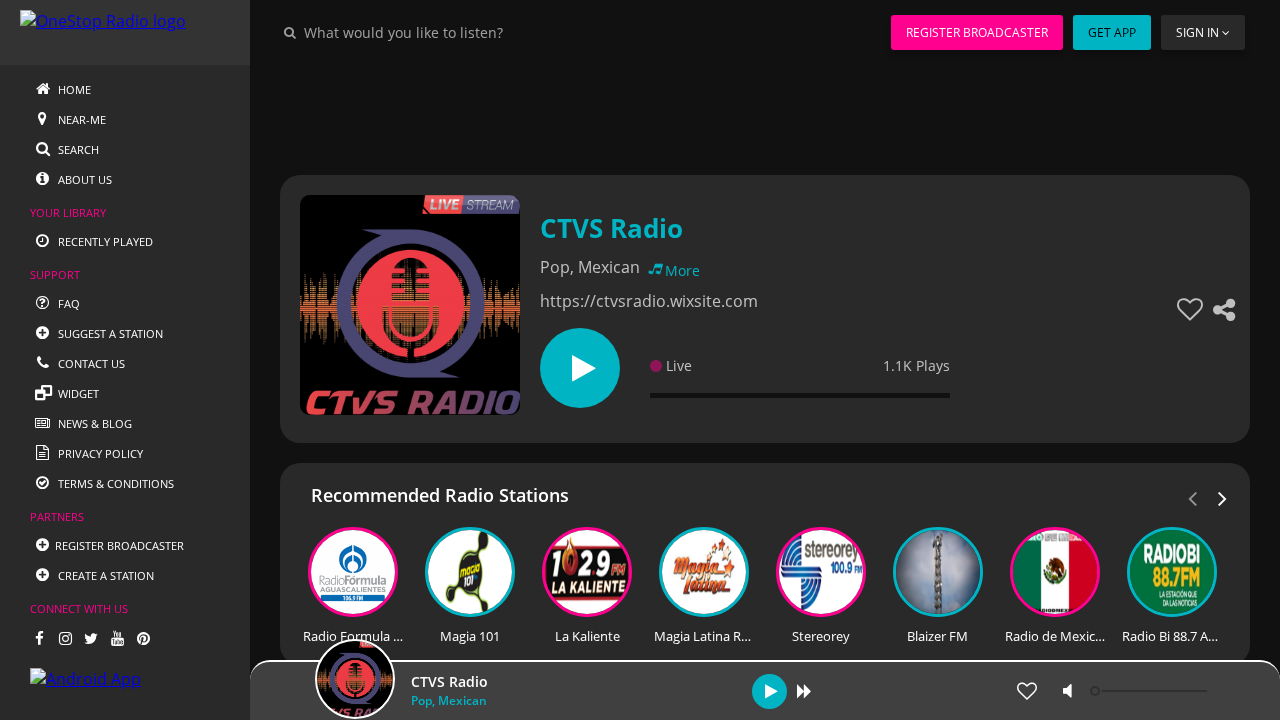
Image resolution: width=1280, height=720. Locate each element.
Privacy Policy (99, 453)
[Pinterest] (143, 638)
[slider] (1151, 691)
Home (73, 89)
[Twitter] (91, 638)
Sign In (1197, 32)
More (682, 270)
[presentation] (1223, 497)
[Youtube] (117, 638)
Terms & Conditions (114, 483)
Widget (77, 393)
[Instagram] (65, 638)
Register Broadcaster (977, 32)
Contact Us (90, 363)
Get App (1112, 32)
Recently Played (104, 241)
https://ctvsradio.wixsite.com (649, 301)
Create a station (104, 575)
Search (77, 149)
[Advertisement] (765, 110)
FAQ (67, 303)
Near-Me (80, 119)
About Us (83, 179)
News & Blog (93, 423)
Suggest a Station (109, 333)
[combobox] (464, 32)
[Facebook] (39, 638)
